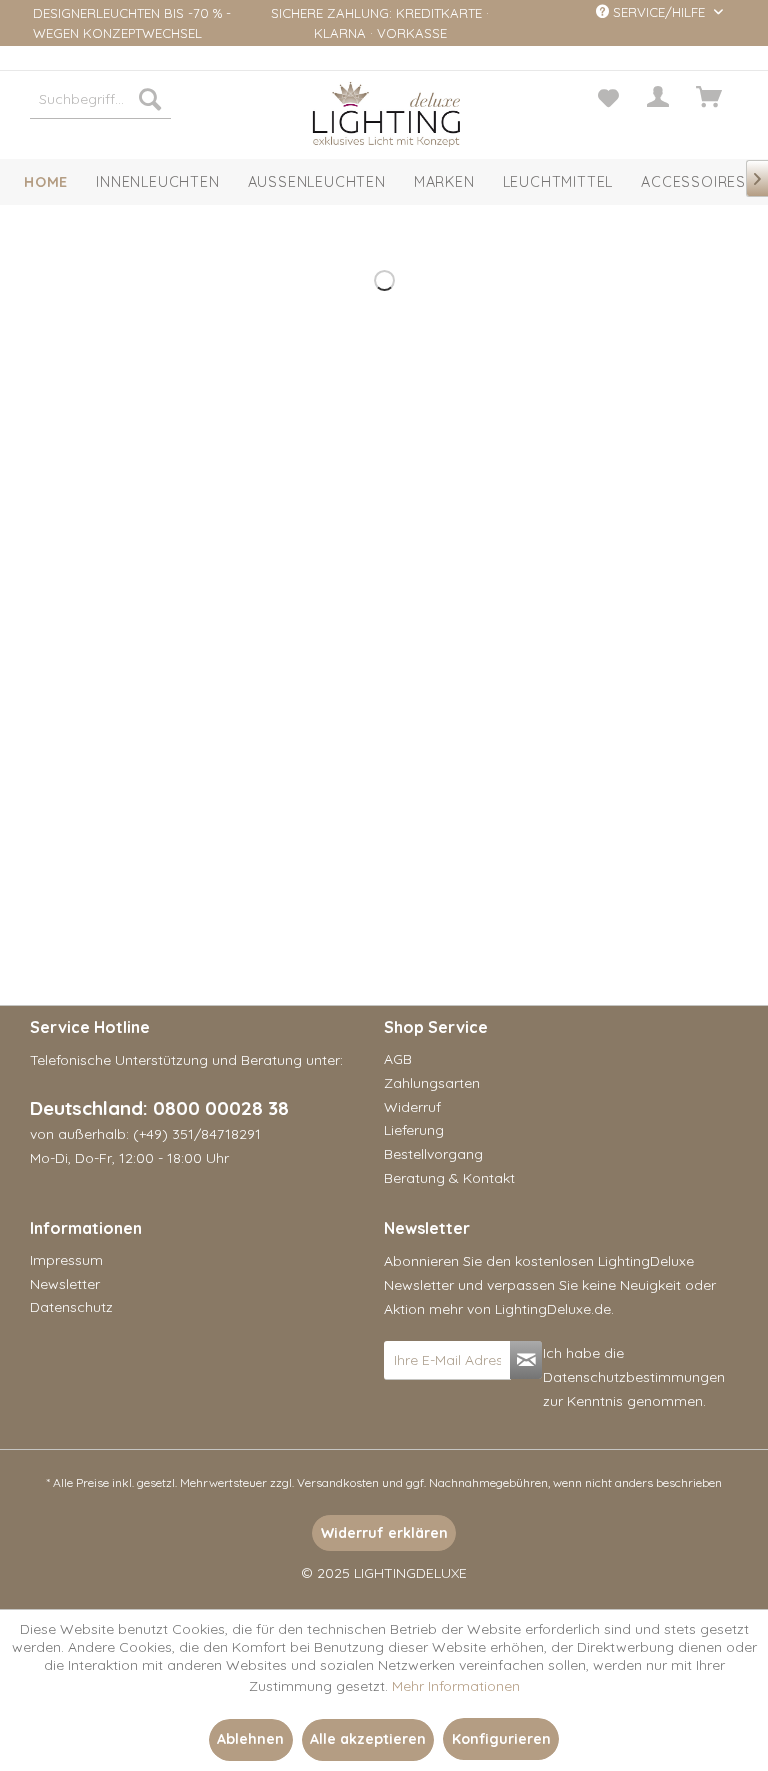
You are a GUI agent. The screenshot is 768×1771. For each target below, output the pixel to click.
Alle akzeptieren (368, 1739)
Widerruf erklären (384, 1533)
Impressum (66, 1260)
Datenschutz (71, 1307)
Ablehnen (250, 1739)
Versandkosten (338, 1482)
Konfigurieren (501, 1739)
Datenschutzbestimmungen (634, 1377)
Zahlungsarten (432, 1083)
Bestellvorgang (433, 1154)
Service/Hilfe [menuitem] (659, 12)
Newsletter (65, 1284)
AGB (398, 1059)
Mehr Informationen (456, 1686)
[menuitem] (101, 99)
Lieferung (414, 1130)
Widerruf (412, 1107)
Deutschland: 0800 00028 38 (159, 1108)
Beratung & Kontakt (449, 1178)
